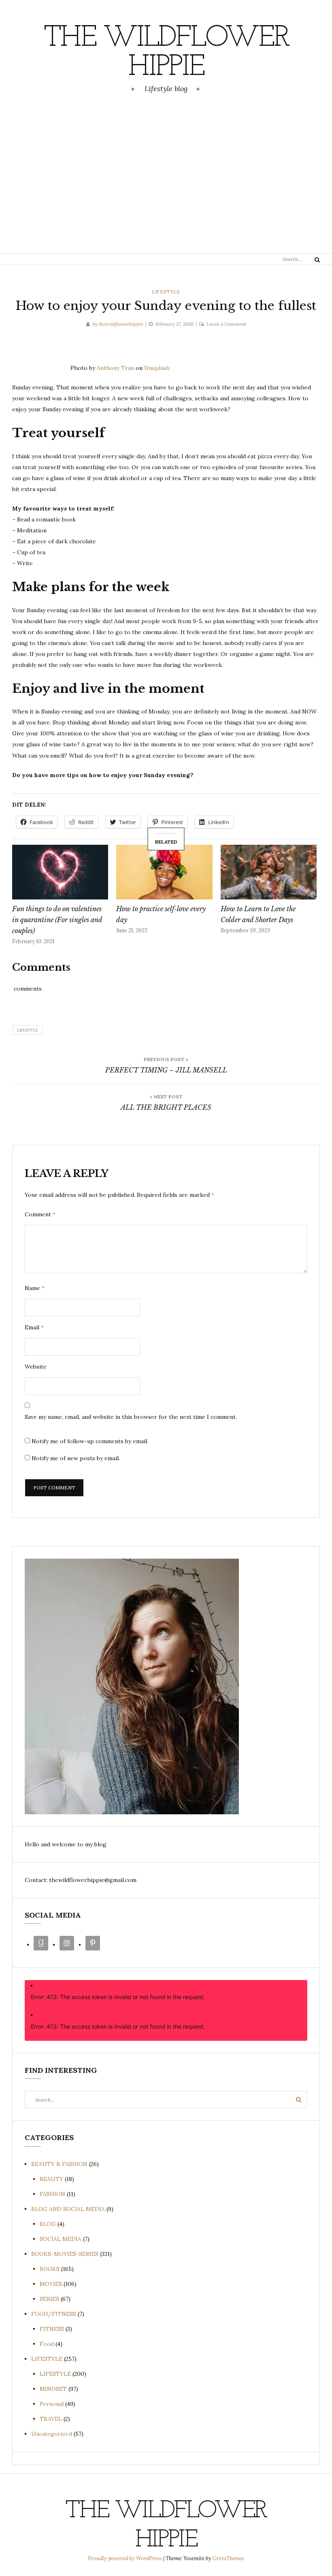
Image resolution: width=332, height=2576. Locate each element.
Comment (40, 1214)
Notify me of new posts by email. (76, 1458)
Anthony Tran (115, 368)
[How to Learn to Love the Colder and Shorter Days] (269, 872)
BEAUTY (51, 2179)
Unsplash (157, 368)
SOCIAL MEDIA (61, 2239)
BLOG (48, 2224)
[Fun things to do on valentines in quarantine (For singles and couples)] (60, 872)
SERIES (49, 2299)
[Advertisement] (166, 175)
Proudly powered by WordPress (126, 2558)
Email (34, 1327)
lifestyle (28, 1030)
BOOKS (50, 2269)
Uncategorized (52, 2434)
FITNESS (52, 2329)
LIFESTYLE (166, 292)
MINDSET (53, 2389)
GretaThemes (228, 2558)
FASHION (52, 2194)
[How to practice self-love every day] (164, 872)
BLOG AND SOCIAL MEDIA (68, 2209)
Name (35, 1288)
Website (36, 1367)
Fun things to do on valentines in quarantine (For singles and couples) (57, 920)
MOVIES (51, 2284)
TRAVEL (51, 2419)
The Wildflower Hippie (166, 53)
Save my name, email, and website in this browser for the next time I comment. (131, 1417)
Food (47, 2344)
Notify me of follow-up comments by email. (90, 1441)
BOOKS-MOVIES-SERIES (65, 2254)
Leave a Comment (226, 324)
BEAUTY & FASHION (59, 2164)
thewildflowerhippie (121, 324)
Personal (52, 2404)
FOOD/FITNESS (54, 2314)
